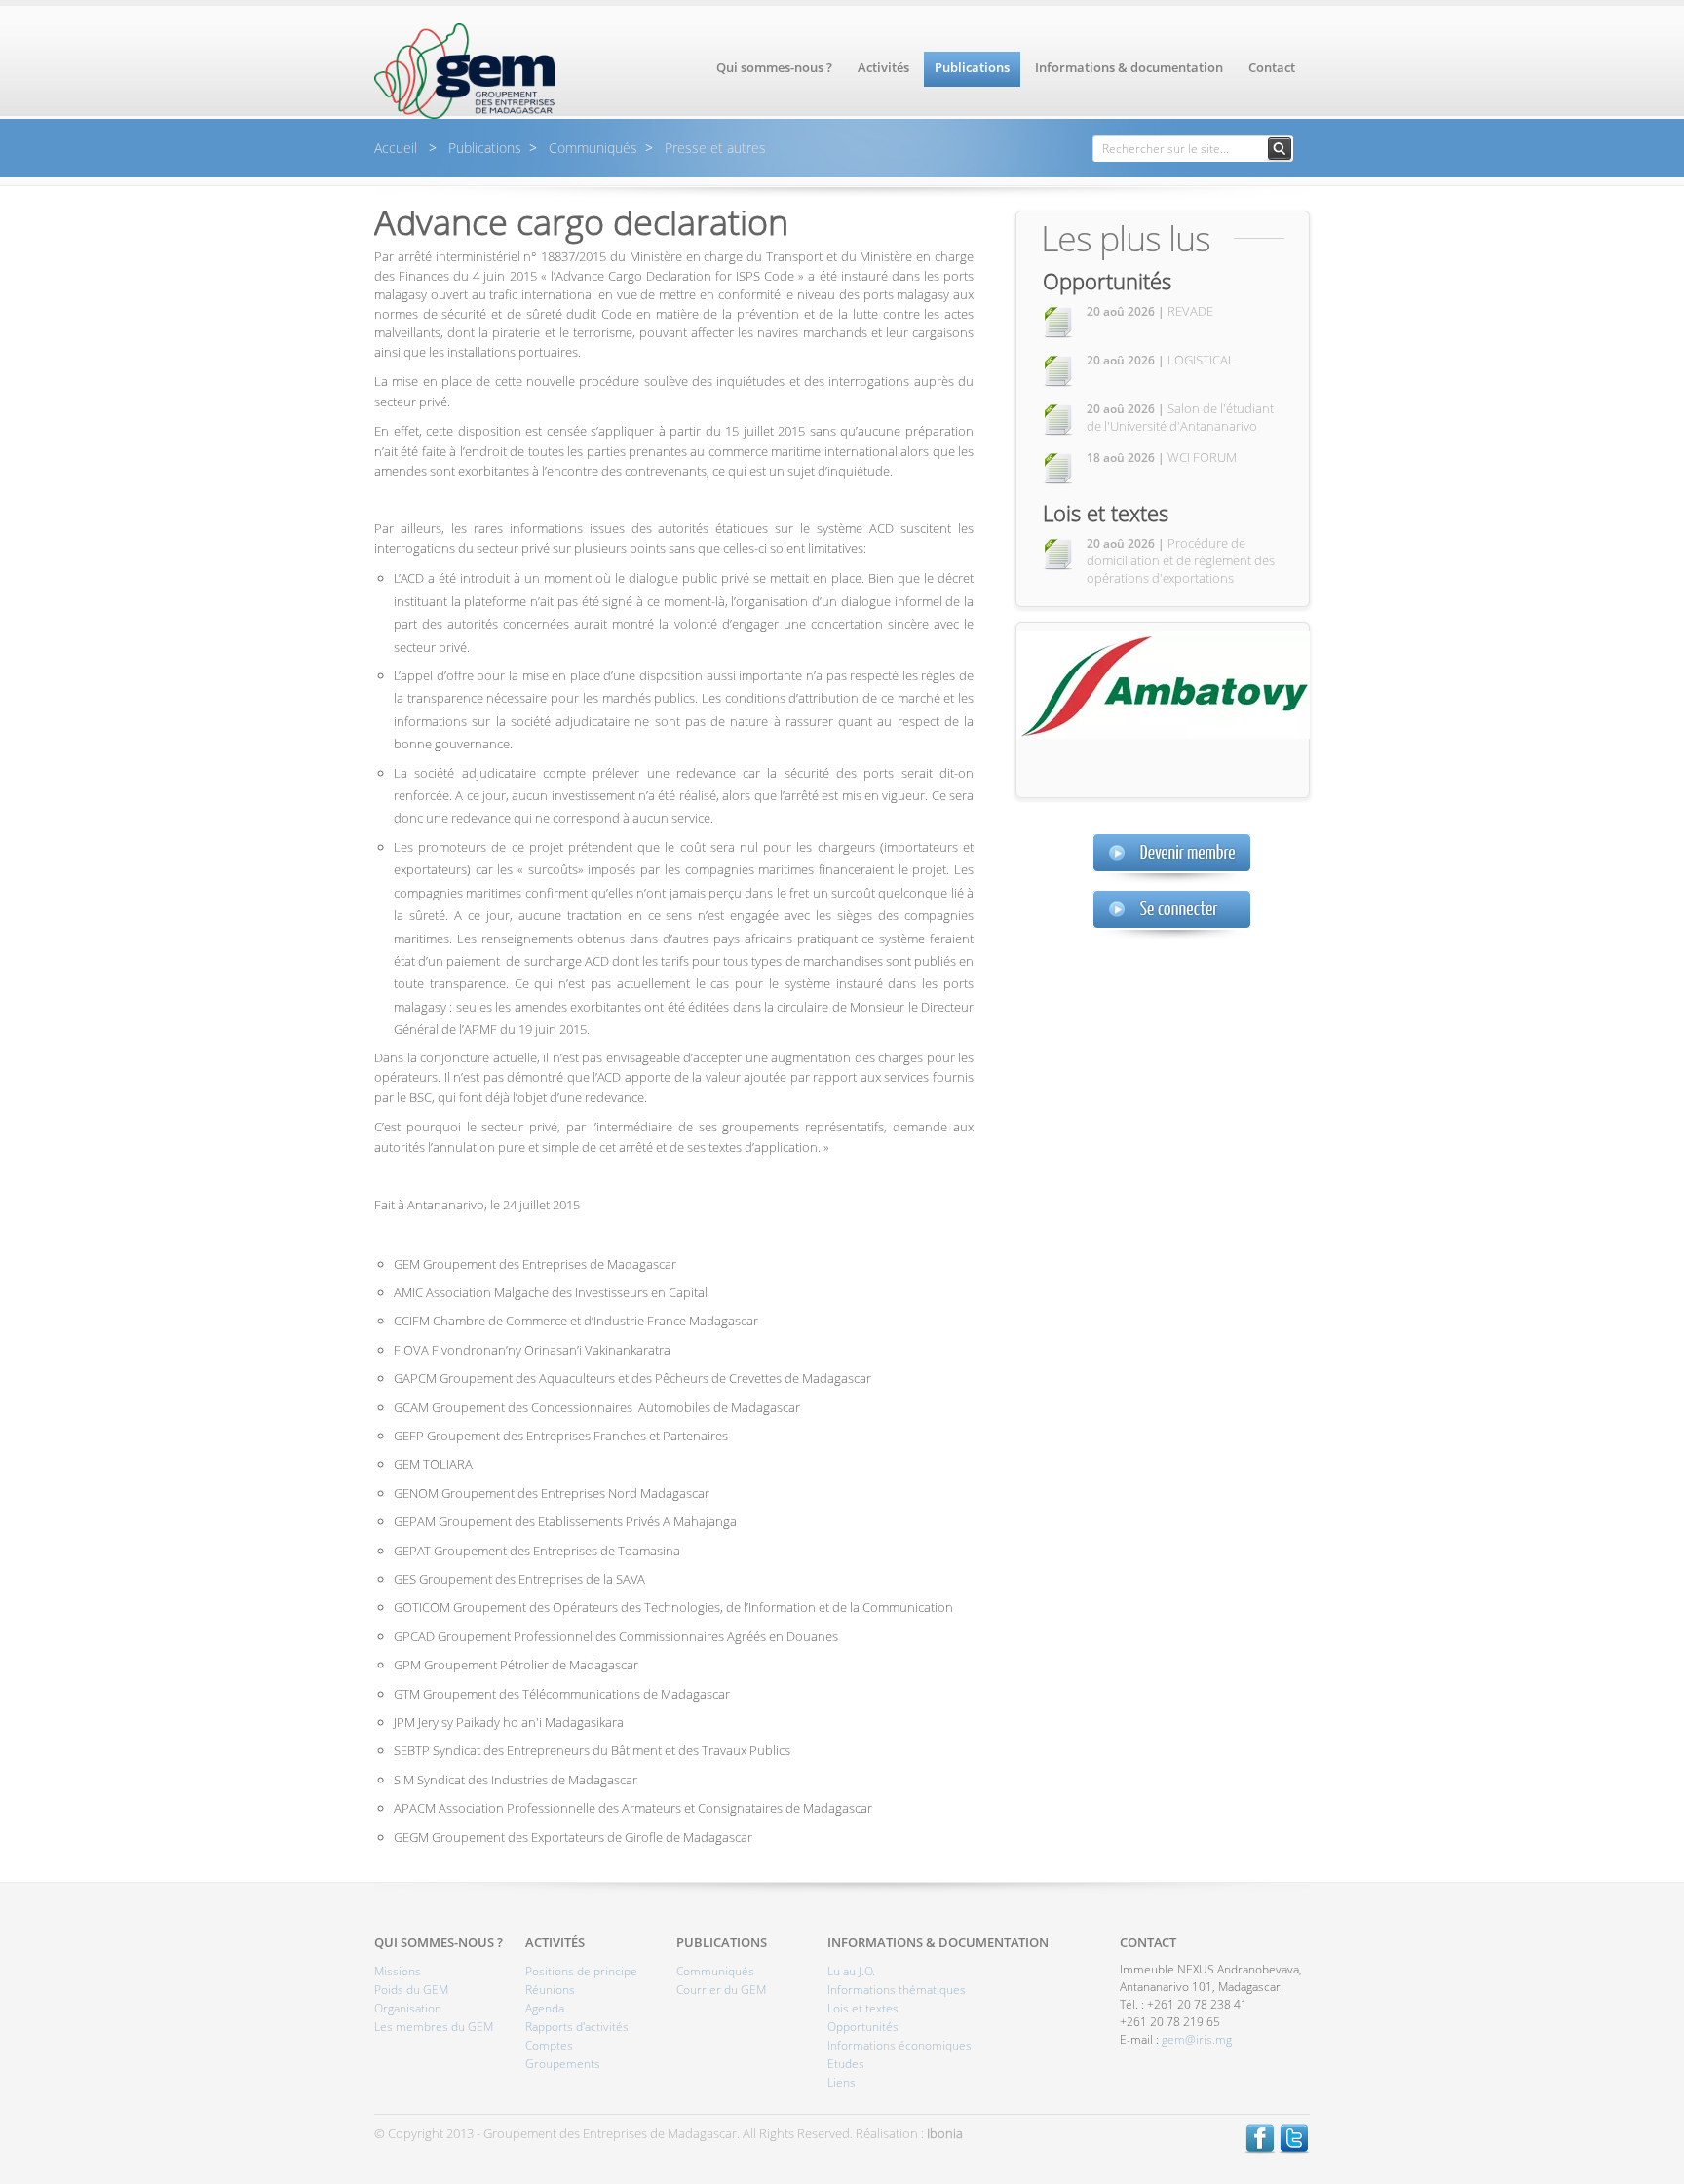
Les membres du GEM (434, 2027)
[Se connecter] (1172, 915)
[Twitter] (1294, 2149)
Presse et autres (713, 148)
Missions (398, 1971)
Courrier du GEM (721, 1990)
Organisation (408, 2008)
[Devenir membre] (1172, 858)
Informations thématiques (897, 1990)
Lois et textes (1106, 513)
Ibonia (945, 2133)
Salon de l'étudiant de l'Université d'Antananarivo (1180, 417)
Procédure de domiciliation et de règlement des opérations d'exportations (1181, 560)
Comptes (549, 2045)
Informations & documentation (1129, 67)
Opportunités (1107, 281)
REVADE (1150, 311)
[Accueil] (464, 114)
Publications (972, 67)
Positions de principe (581, 1971)
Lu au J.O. (851, 1971)
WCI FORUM (1162, 457)
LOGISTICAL (1161, 360)
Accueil (398, 148)
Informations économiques (899, 2045)
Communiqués (591, 148)
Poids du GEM (411, 1990)
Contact (1272, 67)
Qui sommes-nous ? (774, 67)
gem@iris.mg (1197, 2039)
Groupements (563, 2064)
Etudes (846, 2064)
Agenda (545, 2008)
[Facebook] (1260, 2149)
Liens (842, 2082)
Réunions (550, 1990)
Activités (883, 67)
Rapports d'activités (577, 2027)
